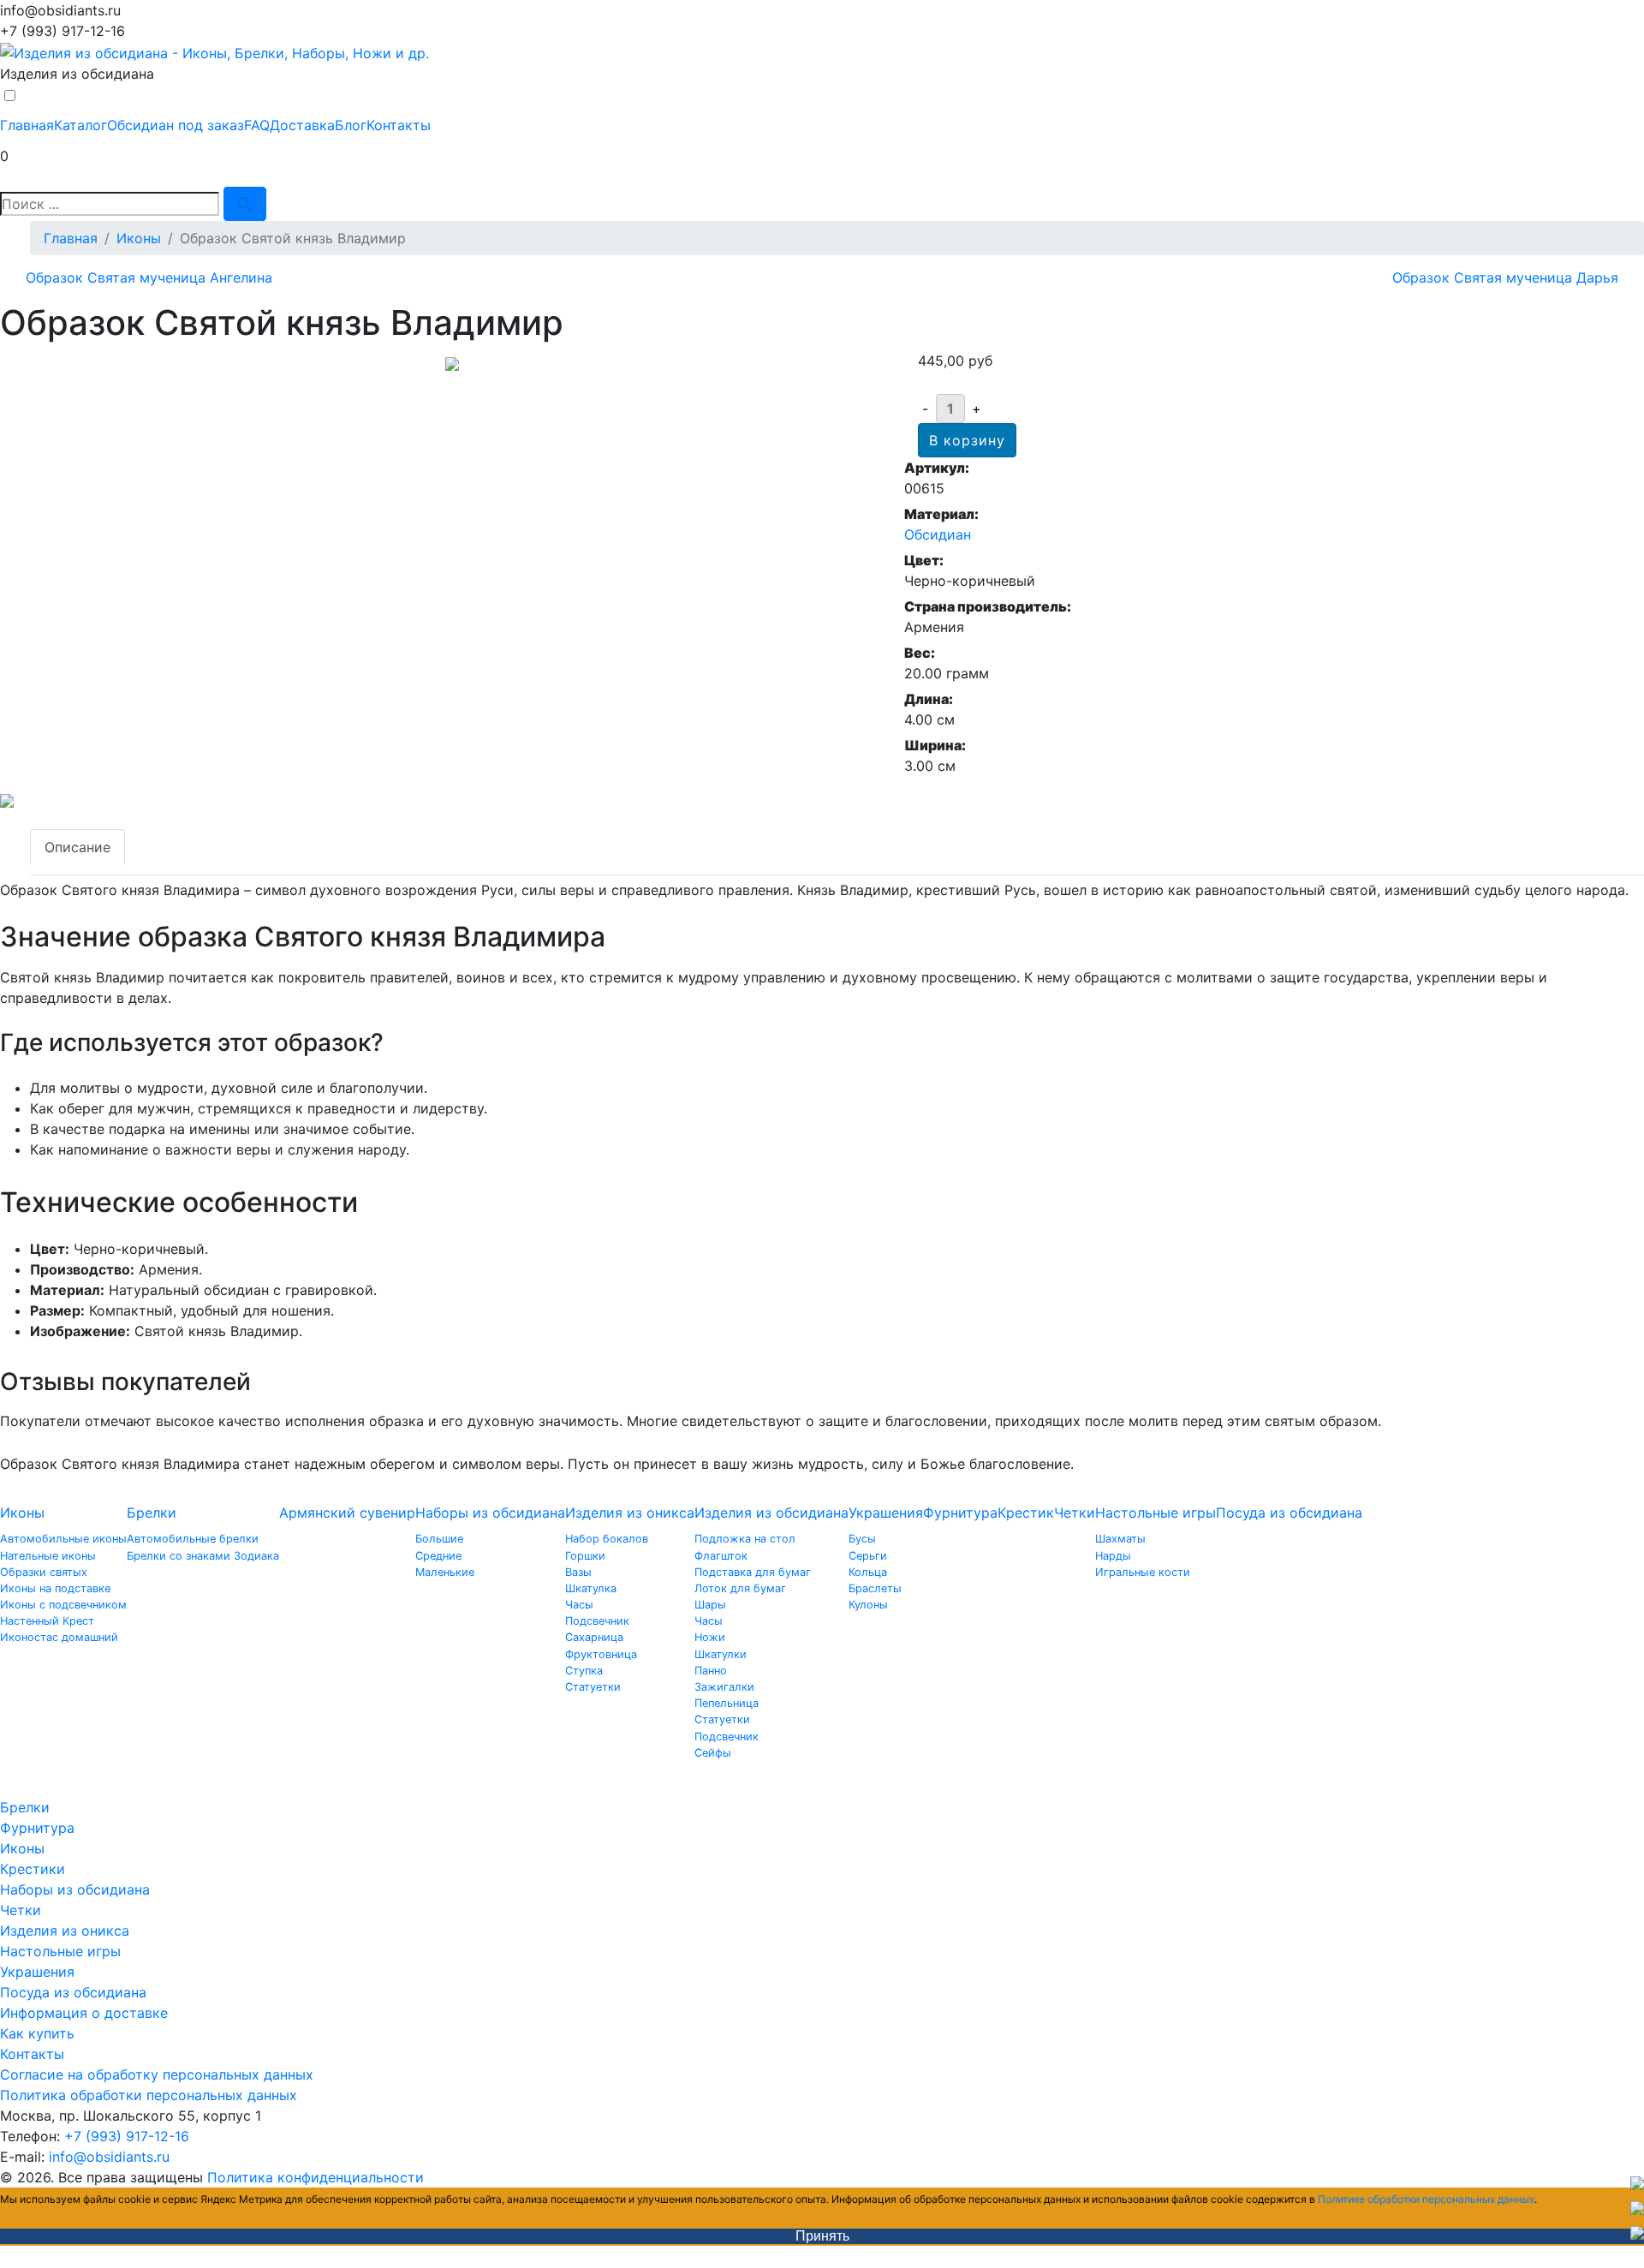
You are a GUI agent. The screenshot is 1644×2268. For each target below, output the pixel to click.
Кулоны (868, 1605)
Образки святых (44, 1572)
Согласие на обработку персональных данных (157, 2074)
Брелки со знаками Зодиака (203, 1556)
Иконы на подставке (55, 1588)
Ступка (584, 1671)
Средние (438, 1556)
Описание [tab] (77, 847)
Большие (439, 1539)
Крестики (33, 1869)
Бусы (862, 1539)
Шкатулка (591, 1588)
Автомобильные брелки (193, 1539)
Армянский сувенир (347, 1513)
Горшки (585, 1556)
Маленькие (445, 1572)
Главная (27, 125)
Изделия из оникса (630, 1513)
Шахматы (1120, 1539)
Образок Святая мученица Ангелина (149, 278)
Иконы (22, 1513)
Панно (711, 1671)
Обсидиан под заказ (176, 125)
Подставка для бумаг (753, 1572)
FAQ (257, 125)
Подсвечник (597, 1621)
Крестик (1026, 1513)
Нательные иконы (48, 1556)
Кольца (868, 1572)
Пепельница (727, 1703)
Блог (351, 125)
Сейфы (713, 1753)
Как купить (37, 2033)
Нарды (1113, 1556)
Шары (710, 1605)
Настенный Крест (47, 1621)
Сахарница (594, 1637)
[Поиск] (245, 204)
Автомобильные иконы (63, 1539)
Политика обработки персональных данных (149, 2095)
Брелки (152, 1513)
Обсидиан (938, 534)
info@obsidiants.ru (109, 2157)
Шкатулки (721, 1654)
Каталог (80, 125)
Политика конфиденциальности (316, 2177)
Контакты (399, 125)
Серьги (868, 1556)
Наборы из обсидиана (490, 1513)
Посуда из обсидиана (1289, 1513)
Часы (579, 1605)
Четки (1075, 1513)
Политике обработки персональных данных (1426, 2199)
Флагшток (721, 1556)
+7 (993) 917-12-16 (127, 2136)
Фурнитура (960, 1513)
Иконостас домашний (59, 1637)
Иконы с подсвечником (63, 1605)
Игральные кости (1143, 1572)
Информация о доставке (84, 2013)
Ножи (710, 1637)
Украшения (886, 1513)
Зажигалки (724, 1687)
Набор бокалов (607, 1539)
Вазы (578, 1572)
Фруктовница (601, 1654)
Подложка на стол (745, 1539)
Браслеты (875, 1588)
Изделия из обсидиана (771, 1513)
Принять (822, 2236)
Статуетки (593, 1687)
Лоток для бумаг (740, 1588)
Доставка (302, 125)
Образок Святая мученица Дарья (1505, 278)
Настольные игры (1156, 1513)
